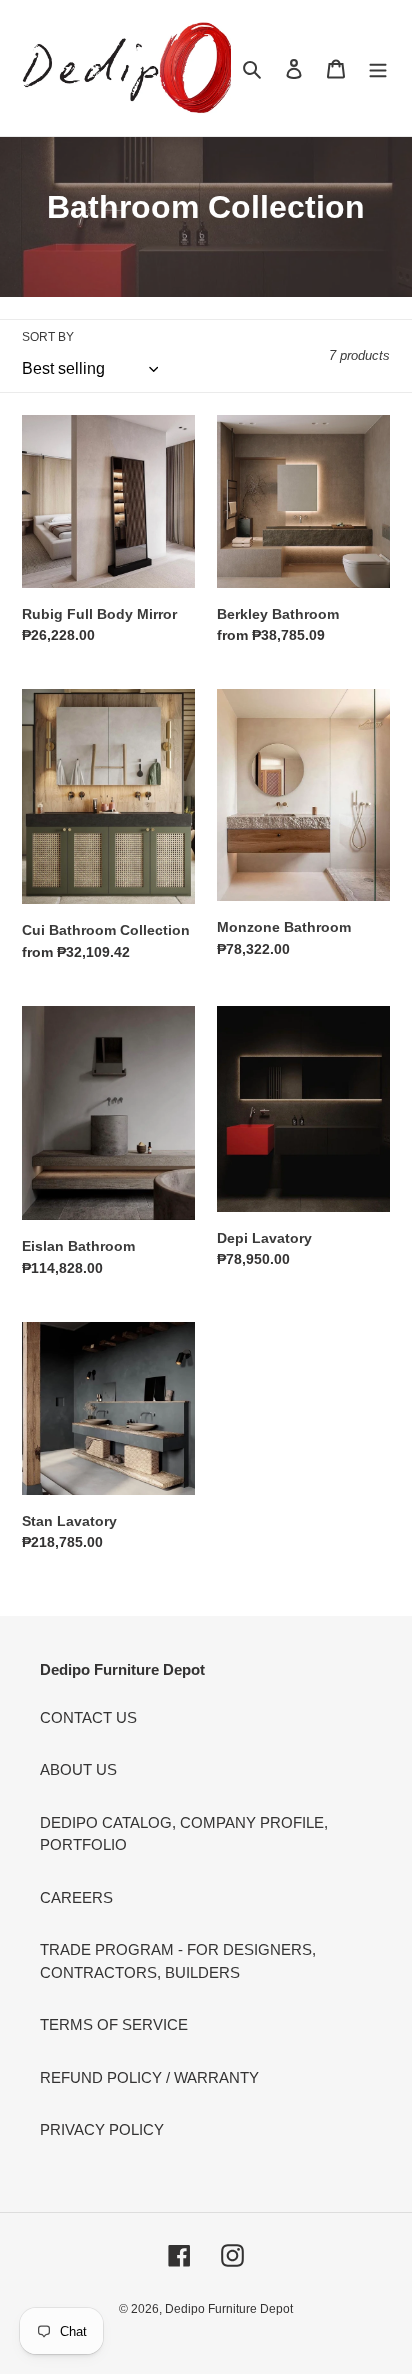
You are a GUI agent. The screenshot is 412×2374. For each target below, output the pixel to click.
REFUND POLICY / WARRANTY (149, 2077)
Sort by (48, 337)
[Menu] (378, 68)
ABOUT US (78, 1769)
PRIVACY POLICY (102, 2129)
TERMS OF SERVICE (114, 2024)
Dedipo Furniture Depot (229, 2309)
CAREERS (76, 1897)
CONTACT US (88, 1717)
